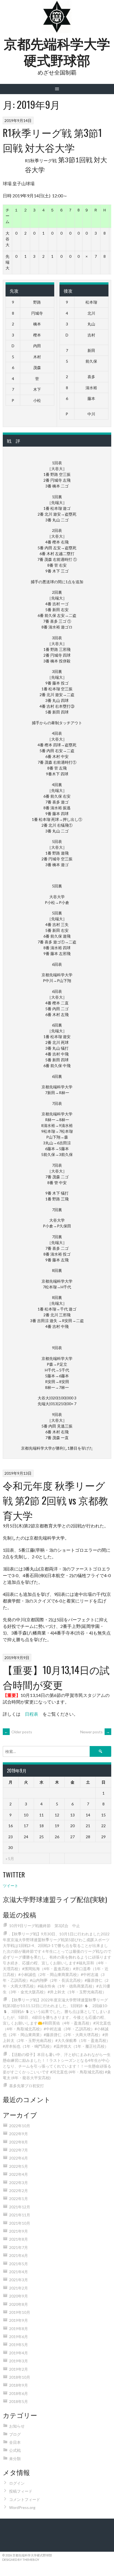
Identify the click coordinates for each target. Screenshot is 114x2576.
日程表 (32, 1714)
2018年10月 (20, 2377)
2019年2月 (19, 2369)
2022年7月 (19, 2150)
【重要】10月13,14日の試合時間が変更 (56, 1677)
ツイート (11, 1886)
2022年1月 (19, 2199)
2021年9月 (19, 2231)
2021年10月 (20, 2223)
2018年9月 (19, 2385)
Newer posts (95, 1732)
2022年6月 (19, 2158)
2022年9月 (19, 2134)
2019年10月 (20, 2312)
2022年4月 (19, 2174)
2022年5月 (19, 2166)
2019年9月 (19, 2320)
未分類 (15, 2459)
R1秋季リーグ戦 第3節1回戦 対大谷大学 (52, 140)
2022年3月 (19, 2183)
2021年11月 (20, 2215)
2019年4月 (19, 2353)
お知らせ (17, 2426)
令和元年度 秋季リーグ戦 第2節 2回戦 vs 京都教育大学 (55, 1500)
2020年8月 (19, 2304)
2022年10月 (20, 2126)
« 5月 (10, 1859)
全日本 (15, 2442)
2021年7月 (19, 2247)
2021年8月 (19, 2239)
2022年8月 (19, 2142)
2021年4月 (19, 2272)
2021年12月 (20, 2207)
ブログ (15, 2434)
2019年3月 (19, 2361)
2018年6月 (19, 2393)
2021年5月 (19, 2264)
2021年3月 (19, 2280)
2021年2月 (19, 2288)
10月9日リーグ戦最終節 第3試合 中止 (45, 1926)
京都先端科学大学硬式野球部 (57, 51)
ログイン (17, 2483)
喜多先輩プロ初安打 (27, 2086)
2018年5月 (19, 2401)
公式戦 (15, 2450)
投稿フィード (21, 2491)
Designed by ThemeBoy (21, 2560)
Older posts (18, 1732)
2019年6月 (19, 2337)
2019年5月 (19, 2345)
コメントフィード (25, 2499)
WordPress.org (22, 2507)
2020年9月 (19, 2296)
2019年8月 (19, 2329)
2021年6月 (19, 2255)
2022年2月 (19, 2191)
